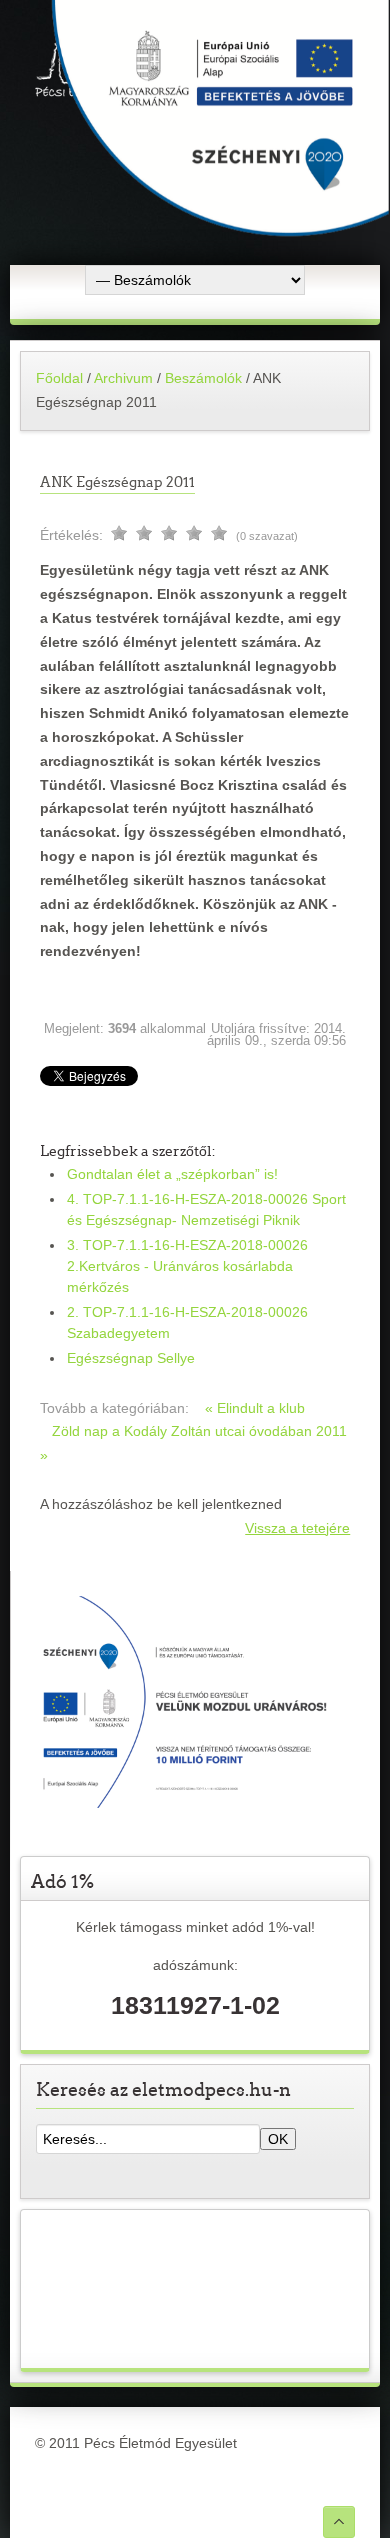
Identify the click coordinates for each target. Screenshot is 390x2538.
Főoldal (59, 378)
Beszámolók (205, 378)
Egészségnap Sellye (131, 1358)
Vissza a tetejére (297, 1528)
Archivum (123, 378)
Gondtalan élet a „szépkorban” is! (172, 1174)
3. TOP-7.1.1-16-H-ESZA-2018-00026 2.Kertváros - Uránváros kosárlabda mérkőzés (187, 1266)
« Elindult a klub (255, 1408)
